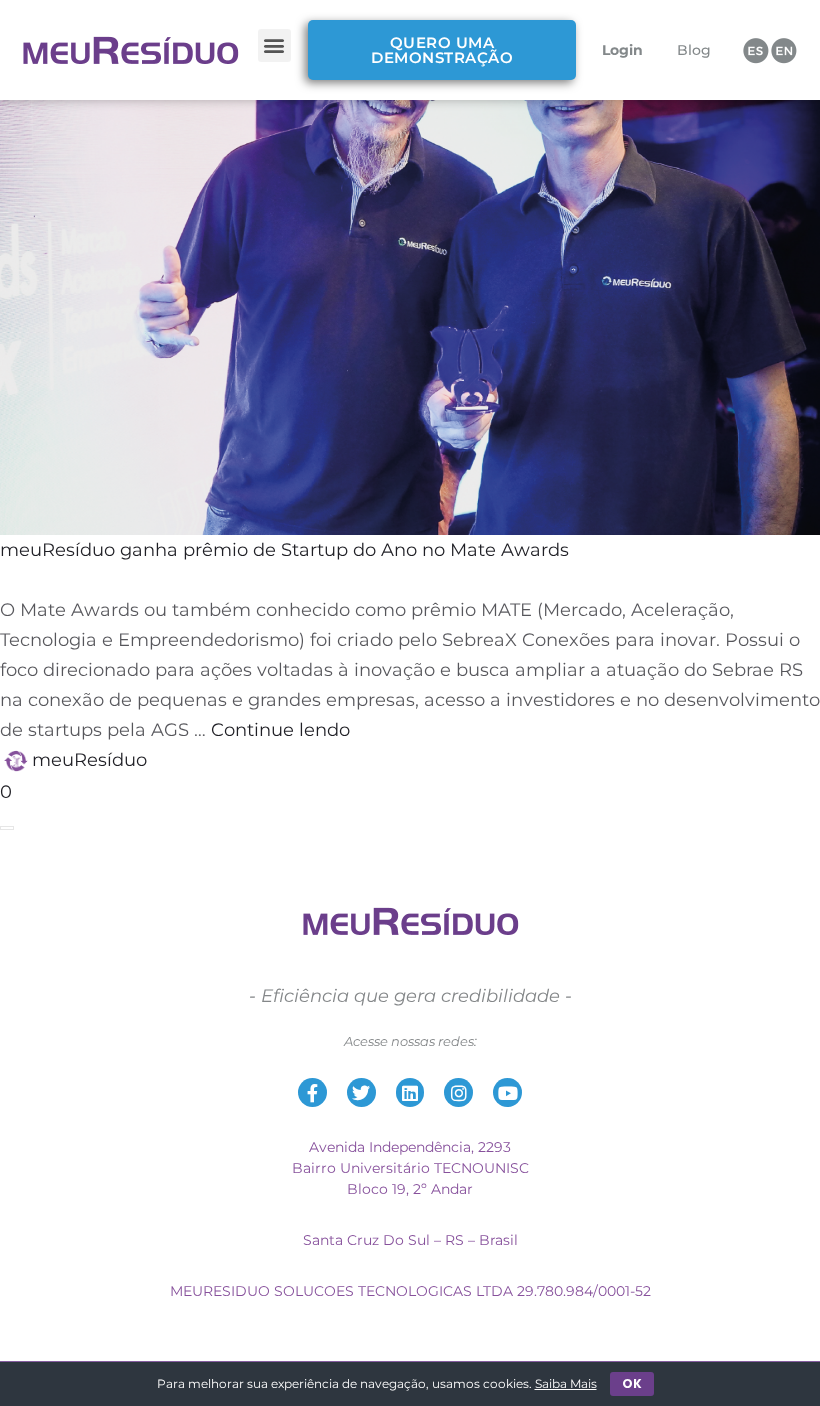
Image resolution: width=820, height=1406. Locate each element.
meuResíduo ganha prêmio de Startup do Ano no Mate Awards (284, 550)
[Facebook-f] (312, 1092)
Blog (694, 50)
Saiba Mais (566, 1383)
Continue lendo (280, 730)
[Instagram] (458, 1092)
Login (622, 50)
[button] (274, 45)
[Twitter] (361, 1092)
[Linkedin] (410, 1092)
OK (632, 1383)
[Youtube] (507, 1092)
